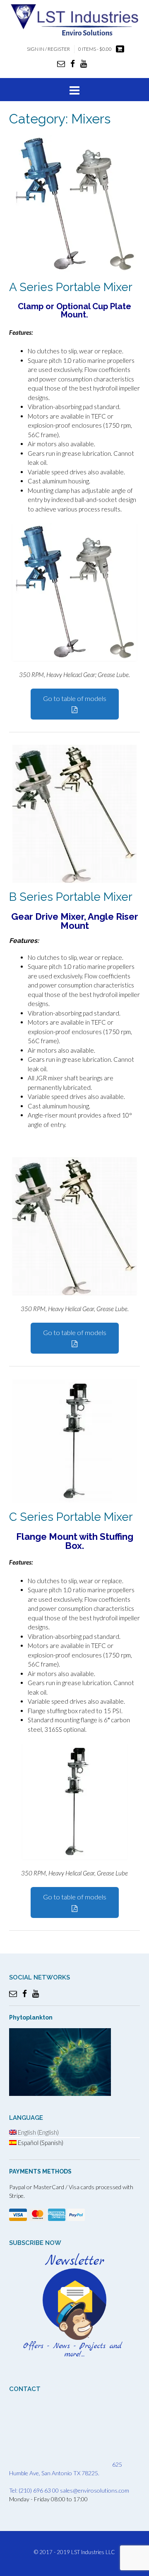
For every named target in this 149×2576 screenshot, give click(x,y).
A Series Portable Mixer (71, 287)
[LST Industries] (74, 19)
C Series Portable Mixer (71, 1517)
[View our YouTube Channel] (84, 63)
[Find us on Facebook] (73, 63)
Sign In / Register (48, 49)
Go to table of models (75, 698)
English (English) (38, 2132)
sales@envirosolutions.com (95, 2490)
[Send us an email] (61, 63)
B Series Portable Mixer (71, 897)
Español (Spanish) (40, 2143)
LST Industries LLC (93, 2552)
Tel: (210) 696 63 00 (34, 2490)
